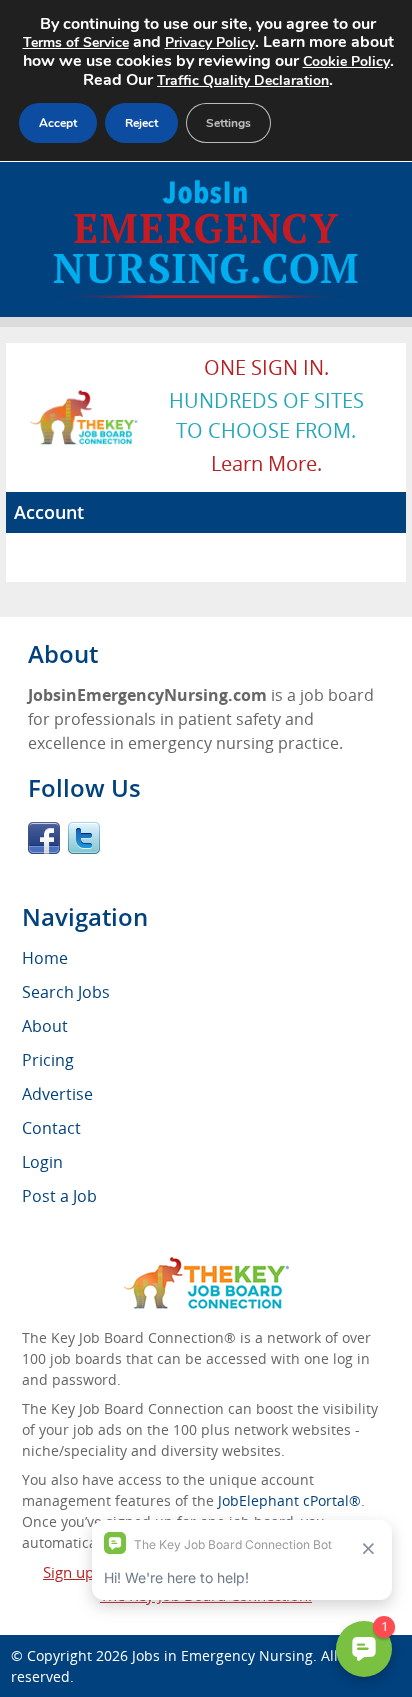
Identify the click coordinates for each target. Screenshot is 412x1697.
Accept (58, 123)
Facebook (44, 838)
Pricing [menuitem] (48, 1060)
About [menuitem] (45, 1026)
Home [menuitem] (45, 958)
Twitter (84, 838)
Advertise (57, 1094)
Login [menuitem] (42, 1162)
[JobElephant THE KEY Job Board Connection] (84, 399)
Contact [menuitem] (51, 1128)
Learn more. (266, 463)
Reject (141, 123)
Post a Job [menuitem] (59, 1196)
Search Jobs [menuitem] (66, 992)
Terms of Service (76, 42)
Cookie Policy (346, 61)
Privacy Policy (210, 42)
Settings (228, 123)
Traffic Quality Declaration (243, 80)
